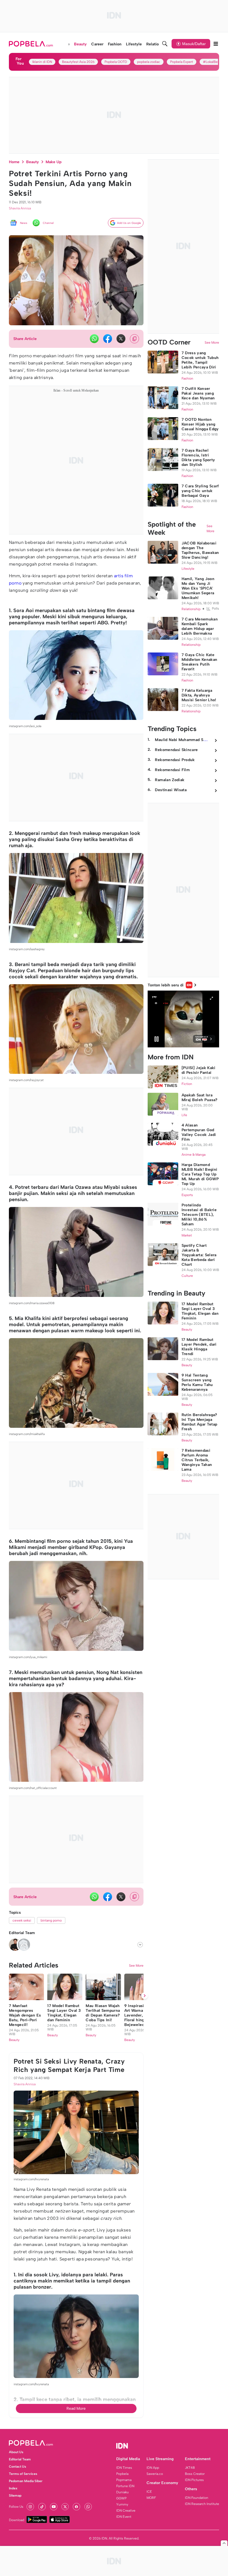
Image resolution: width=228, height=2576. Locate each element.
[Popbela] (32, 44)
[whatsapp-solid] (94, 339)
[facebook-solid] (108, 339)
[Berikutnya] (145, 1996)
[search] (165, 44)
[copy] (134, 339)
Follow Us (16, 2507)
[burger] (216, 44)
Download (17, 2520)
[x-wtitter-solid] (121, 339)
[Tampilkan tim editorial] (140, 1945)
